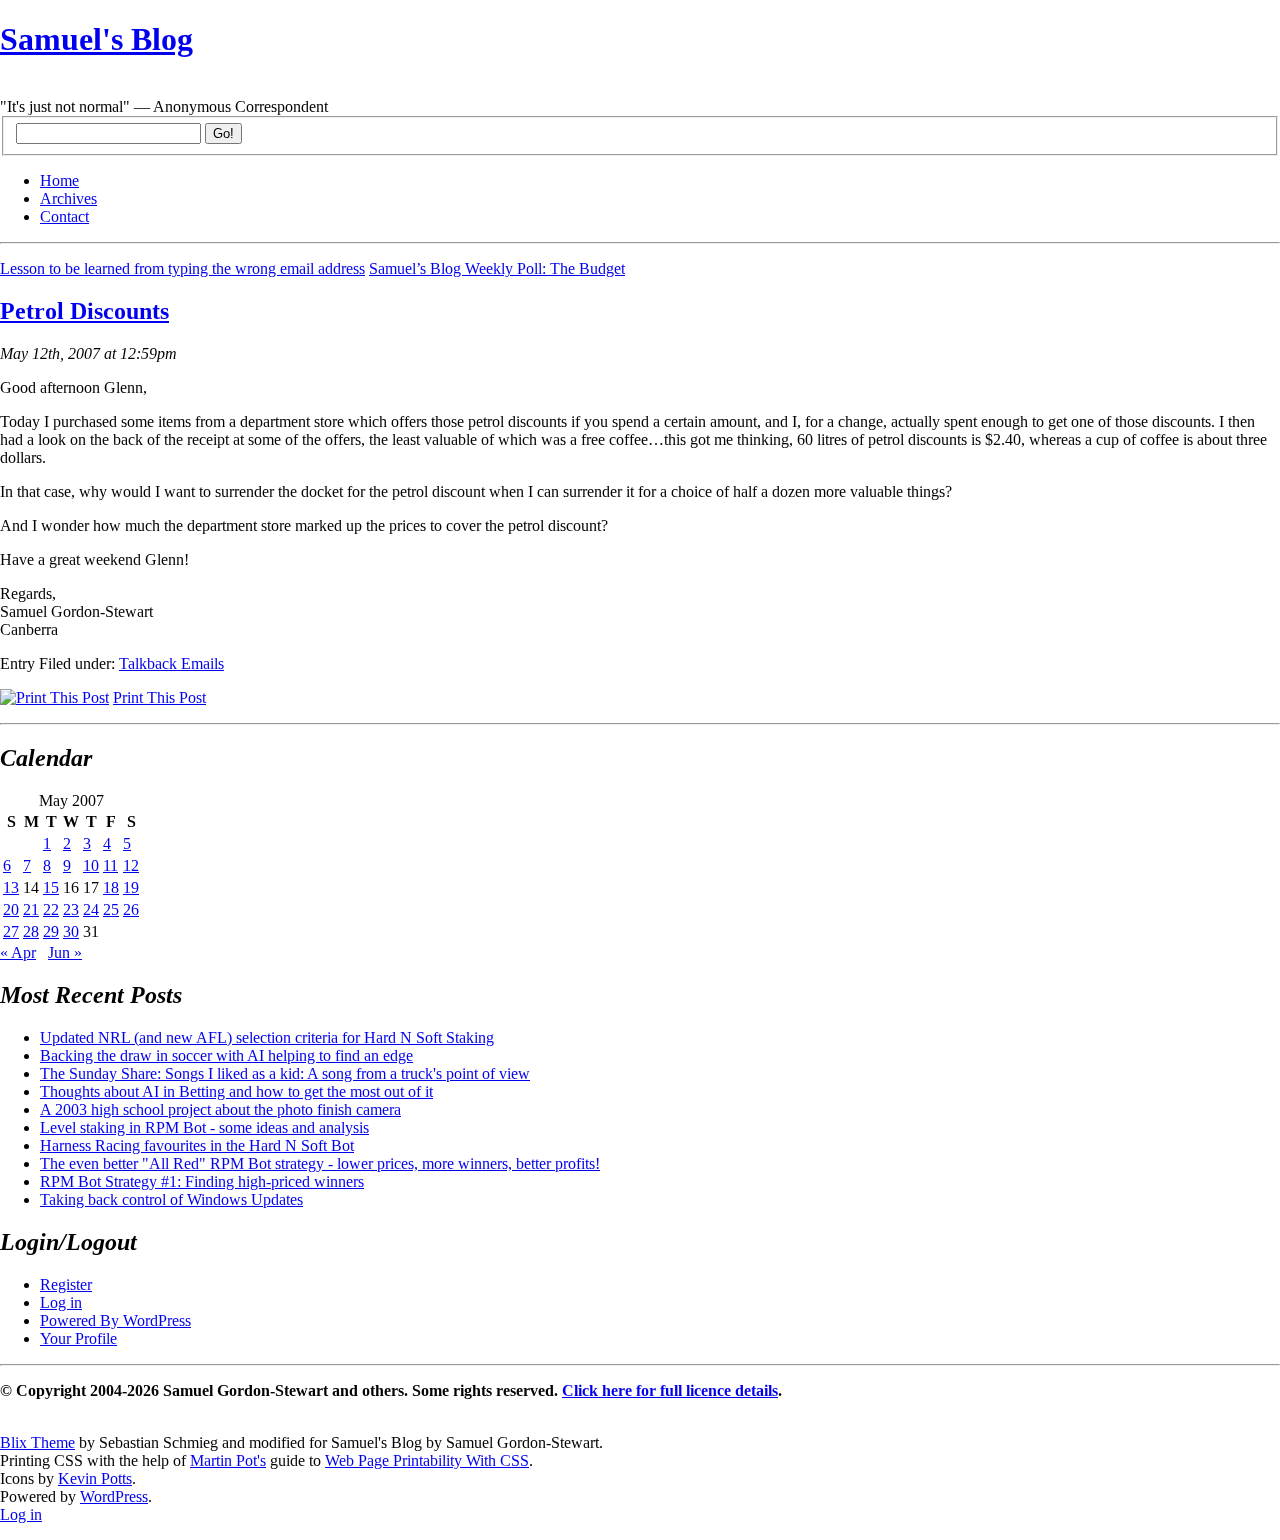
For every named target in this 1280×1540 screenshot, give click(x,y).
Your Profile (78, 1338)
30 (71, 931)
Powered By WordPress (115, 1320)
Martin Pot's (228, 1460)
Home (59, 180)
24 (91, 909)
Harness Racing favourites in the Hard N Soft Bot (197, 1145)
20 (11, 909)
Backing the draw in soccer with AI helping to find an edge (226, 1055)
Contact (64, 216)
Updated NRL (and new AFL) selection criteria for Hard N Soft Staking (267, 1037)
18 (111, 887)
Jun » (65, 952)
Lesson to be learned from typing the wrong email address (182, 268)
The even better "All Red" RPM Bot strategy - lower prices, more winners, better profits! (320, 1163)
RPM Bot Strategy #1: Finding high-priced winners (202, 1181)
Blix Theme (37, 1442)
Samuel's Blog (96, 39)
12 (131, 865)
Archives (68, 198)
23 (71, 909)
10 (91, 865)
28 (31, 931)
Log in (61, 1302)
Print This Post (159, 697)
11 (110, 865)
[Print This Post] (54, 697)
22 (51, 909)
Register (66, 1284)
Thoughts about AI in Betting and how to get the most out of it (236, 1091)
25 (111, 909)
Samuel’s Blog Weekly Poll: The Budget (497, 268)
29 (51, 931)
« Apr (18, 952)
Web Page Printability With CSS (427, 1460)
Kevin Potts (95, 1478)
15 (51, 887)
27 (11, 931)
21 (31, 909)
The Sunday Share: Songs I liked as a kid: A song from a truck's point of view (285, 1073)
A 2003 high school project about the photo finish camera (220, 1109)
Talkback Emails (171, 663)
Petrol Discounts (84, 311)
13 (11, 887)
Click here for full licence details (670, 1390)
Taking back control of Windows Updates (171, 1199)
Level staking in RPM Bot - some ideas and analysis (204, 1127)
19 (131, 887)
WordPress (114, 1496)
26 (131, 909)
